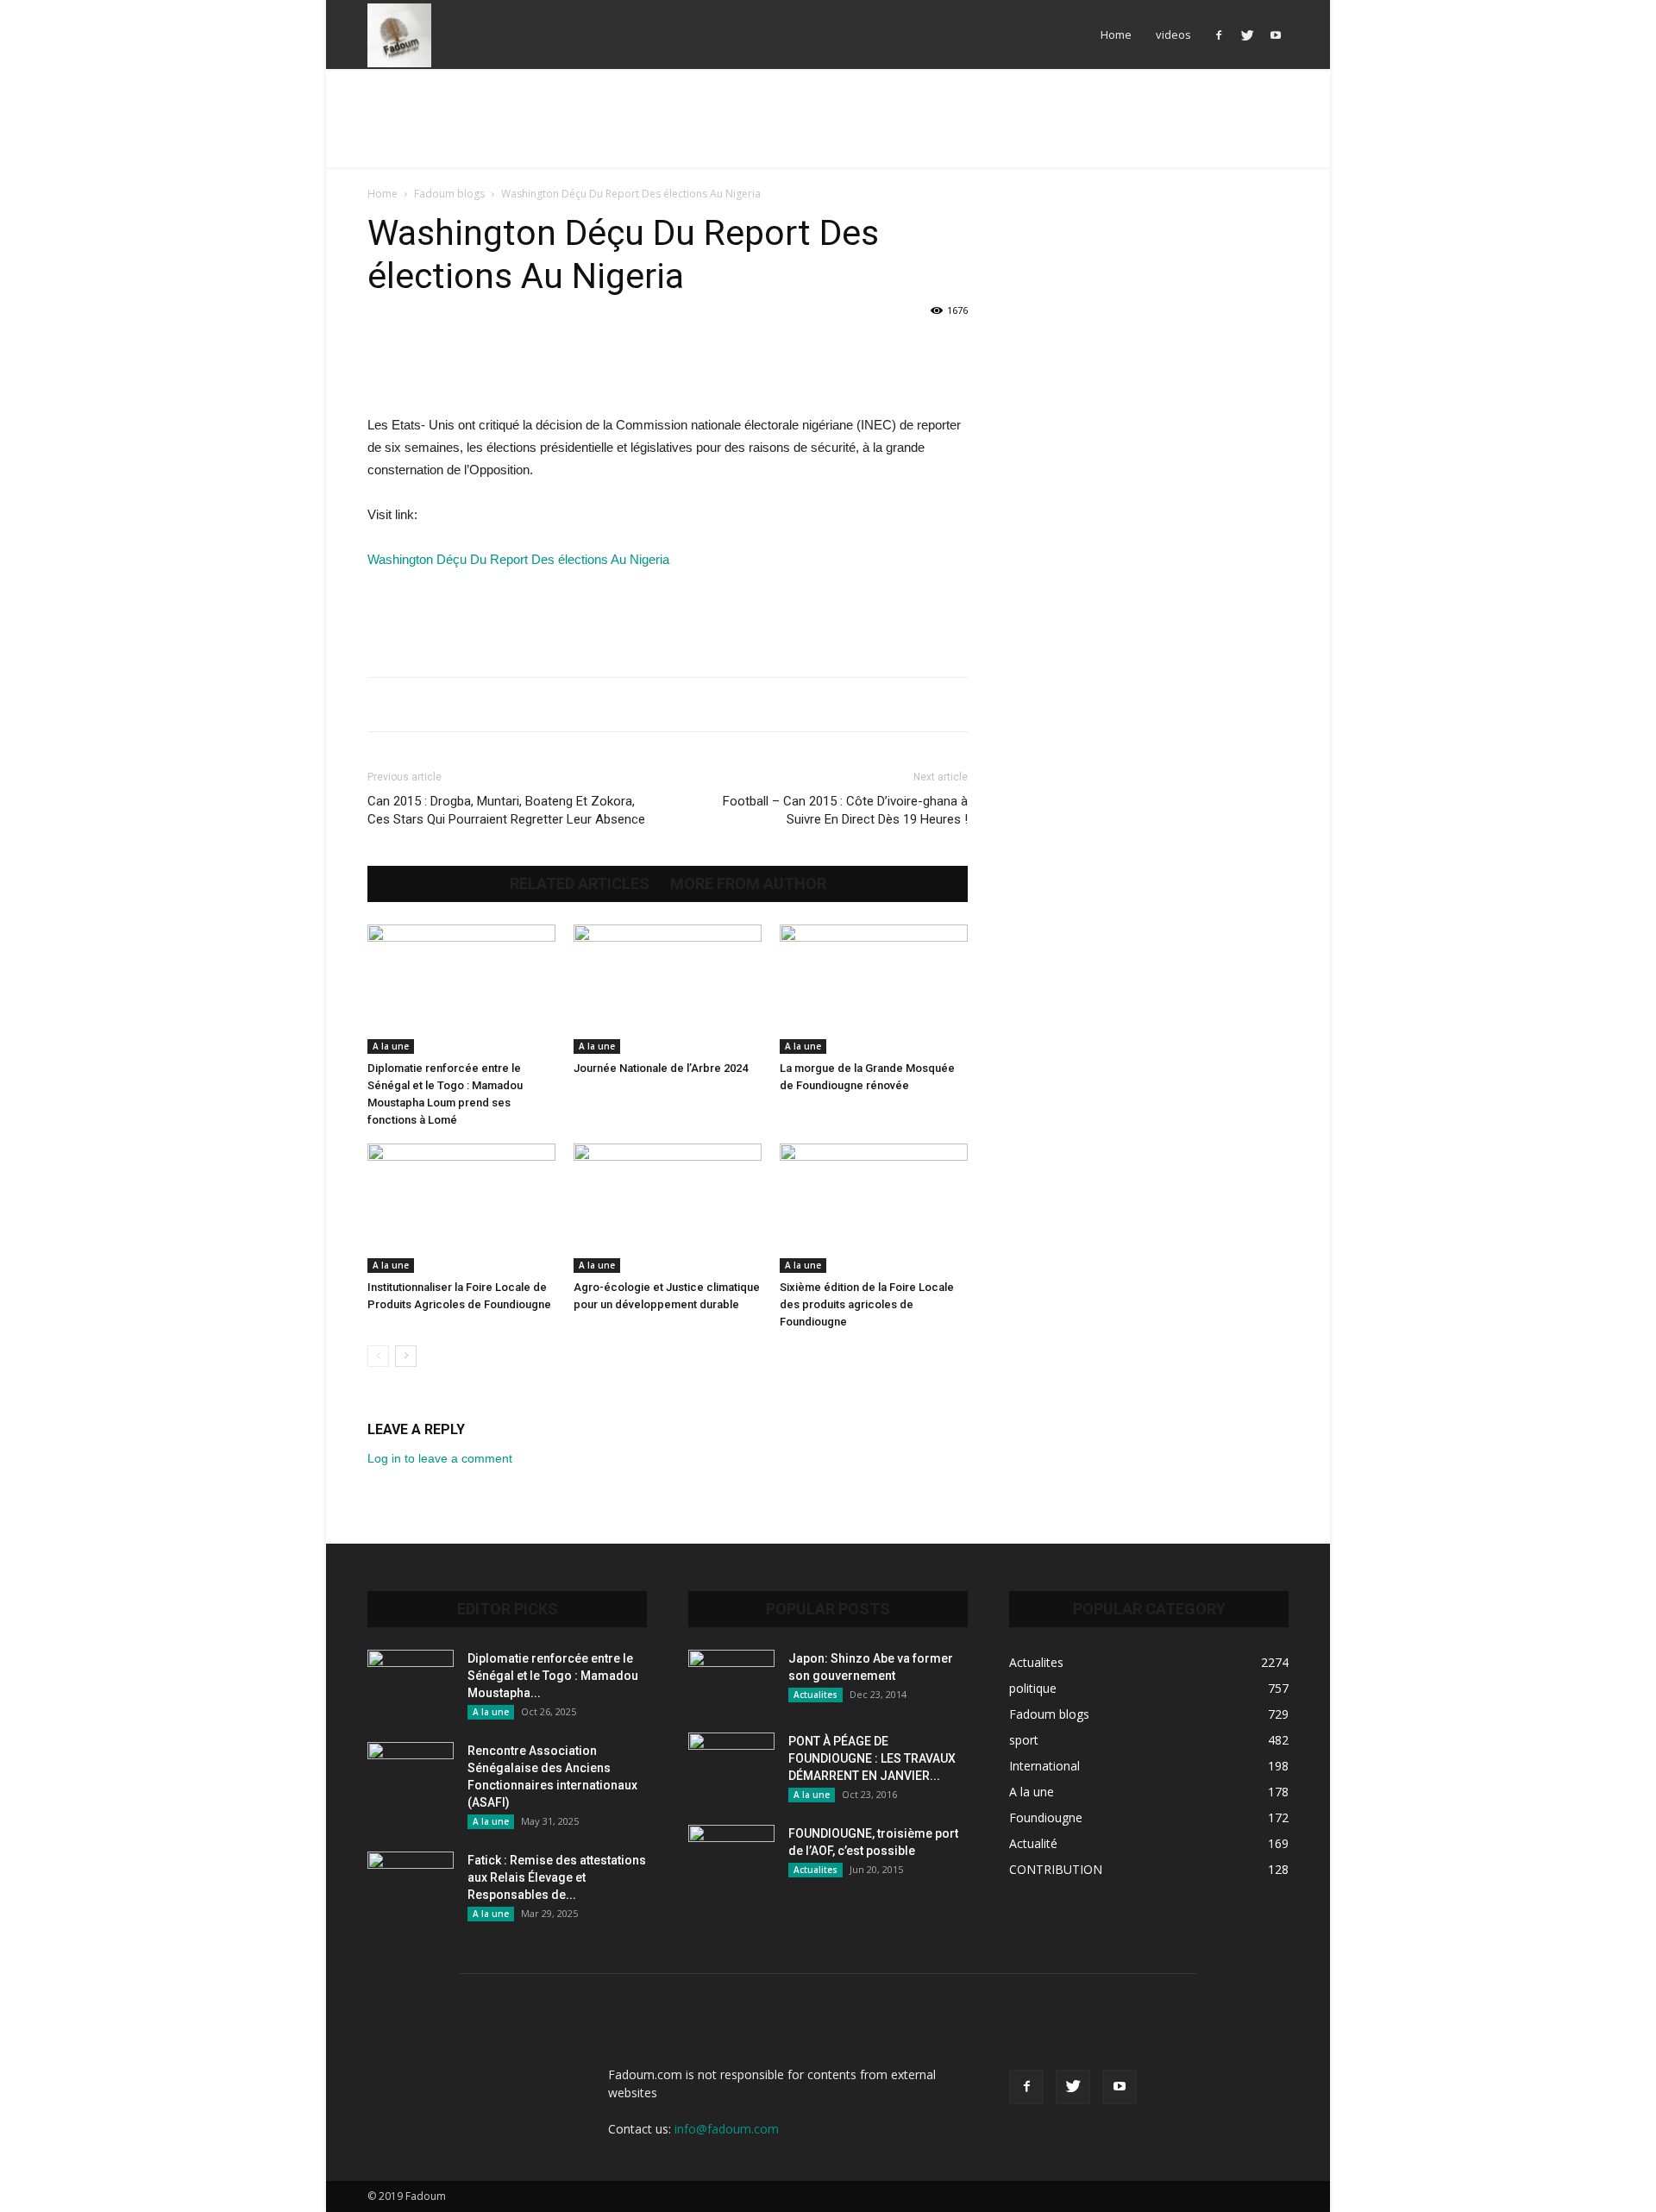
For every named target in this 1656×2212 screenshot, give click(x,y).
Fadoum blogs (449, 194)
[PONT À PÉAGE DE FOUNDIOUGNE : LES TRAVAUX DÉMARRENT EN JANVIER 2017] (731, 1763)
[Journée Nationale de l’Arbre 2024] (668, 989)
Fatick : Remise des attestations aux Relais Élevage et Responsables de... (557, 1877)
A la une (391, 1046)
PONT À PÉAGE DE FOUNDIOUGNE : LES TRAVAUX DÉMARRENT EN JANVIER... (872, 1758)
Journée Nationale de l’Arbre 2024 (661, 1068)
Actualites (815, 1695)
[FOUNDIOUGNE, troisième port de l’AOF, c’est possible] (731, 1855)
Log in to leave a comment (440, 1458)
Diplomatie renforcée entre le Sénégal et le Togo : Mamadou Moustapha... (553, 1676)
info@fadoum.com (727, 2129)
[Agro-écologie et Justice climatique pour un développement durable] (668, 1208)
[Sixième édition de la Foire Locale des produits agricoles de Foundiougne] (874, 1208)
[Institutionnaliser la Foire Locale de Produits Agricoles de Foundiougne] (461, 1208)
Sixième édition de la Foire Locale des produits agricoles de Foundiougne (867, 1304)
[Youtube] (1276, 34)
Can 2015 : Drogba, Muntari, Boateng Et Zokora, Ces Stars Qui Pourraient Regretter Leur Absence (506, 810)
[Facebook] (1219, 34)
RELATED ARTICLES (580, 884)
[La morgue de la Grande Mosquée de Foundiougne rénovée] (874, 989)
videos (1173, 34)
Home (1116, 34)
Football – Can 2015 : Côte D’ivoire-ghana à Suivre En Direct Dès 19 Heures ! (845, 810)
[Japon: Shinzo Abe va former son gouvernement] (731, 1680)
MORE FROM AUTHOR (748, 884)
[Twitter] (1247, 34)
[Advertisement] (828, 128)
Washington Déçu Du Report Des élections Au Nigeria (522, 559)
